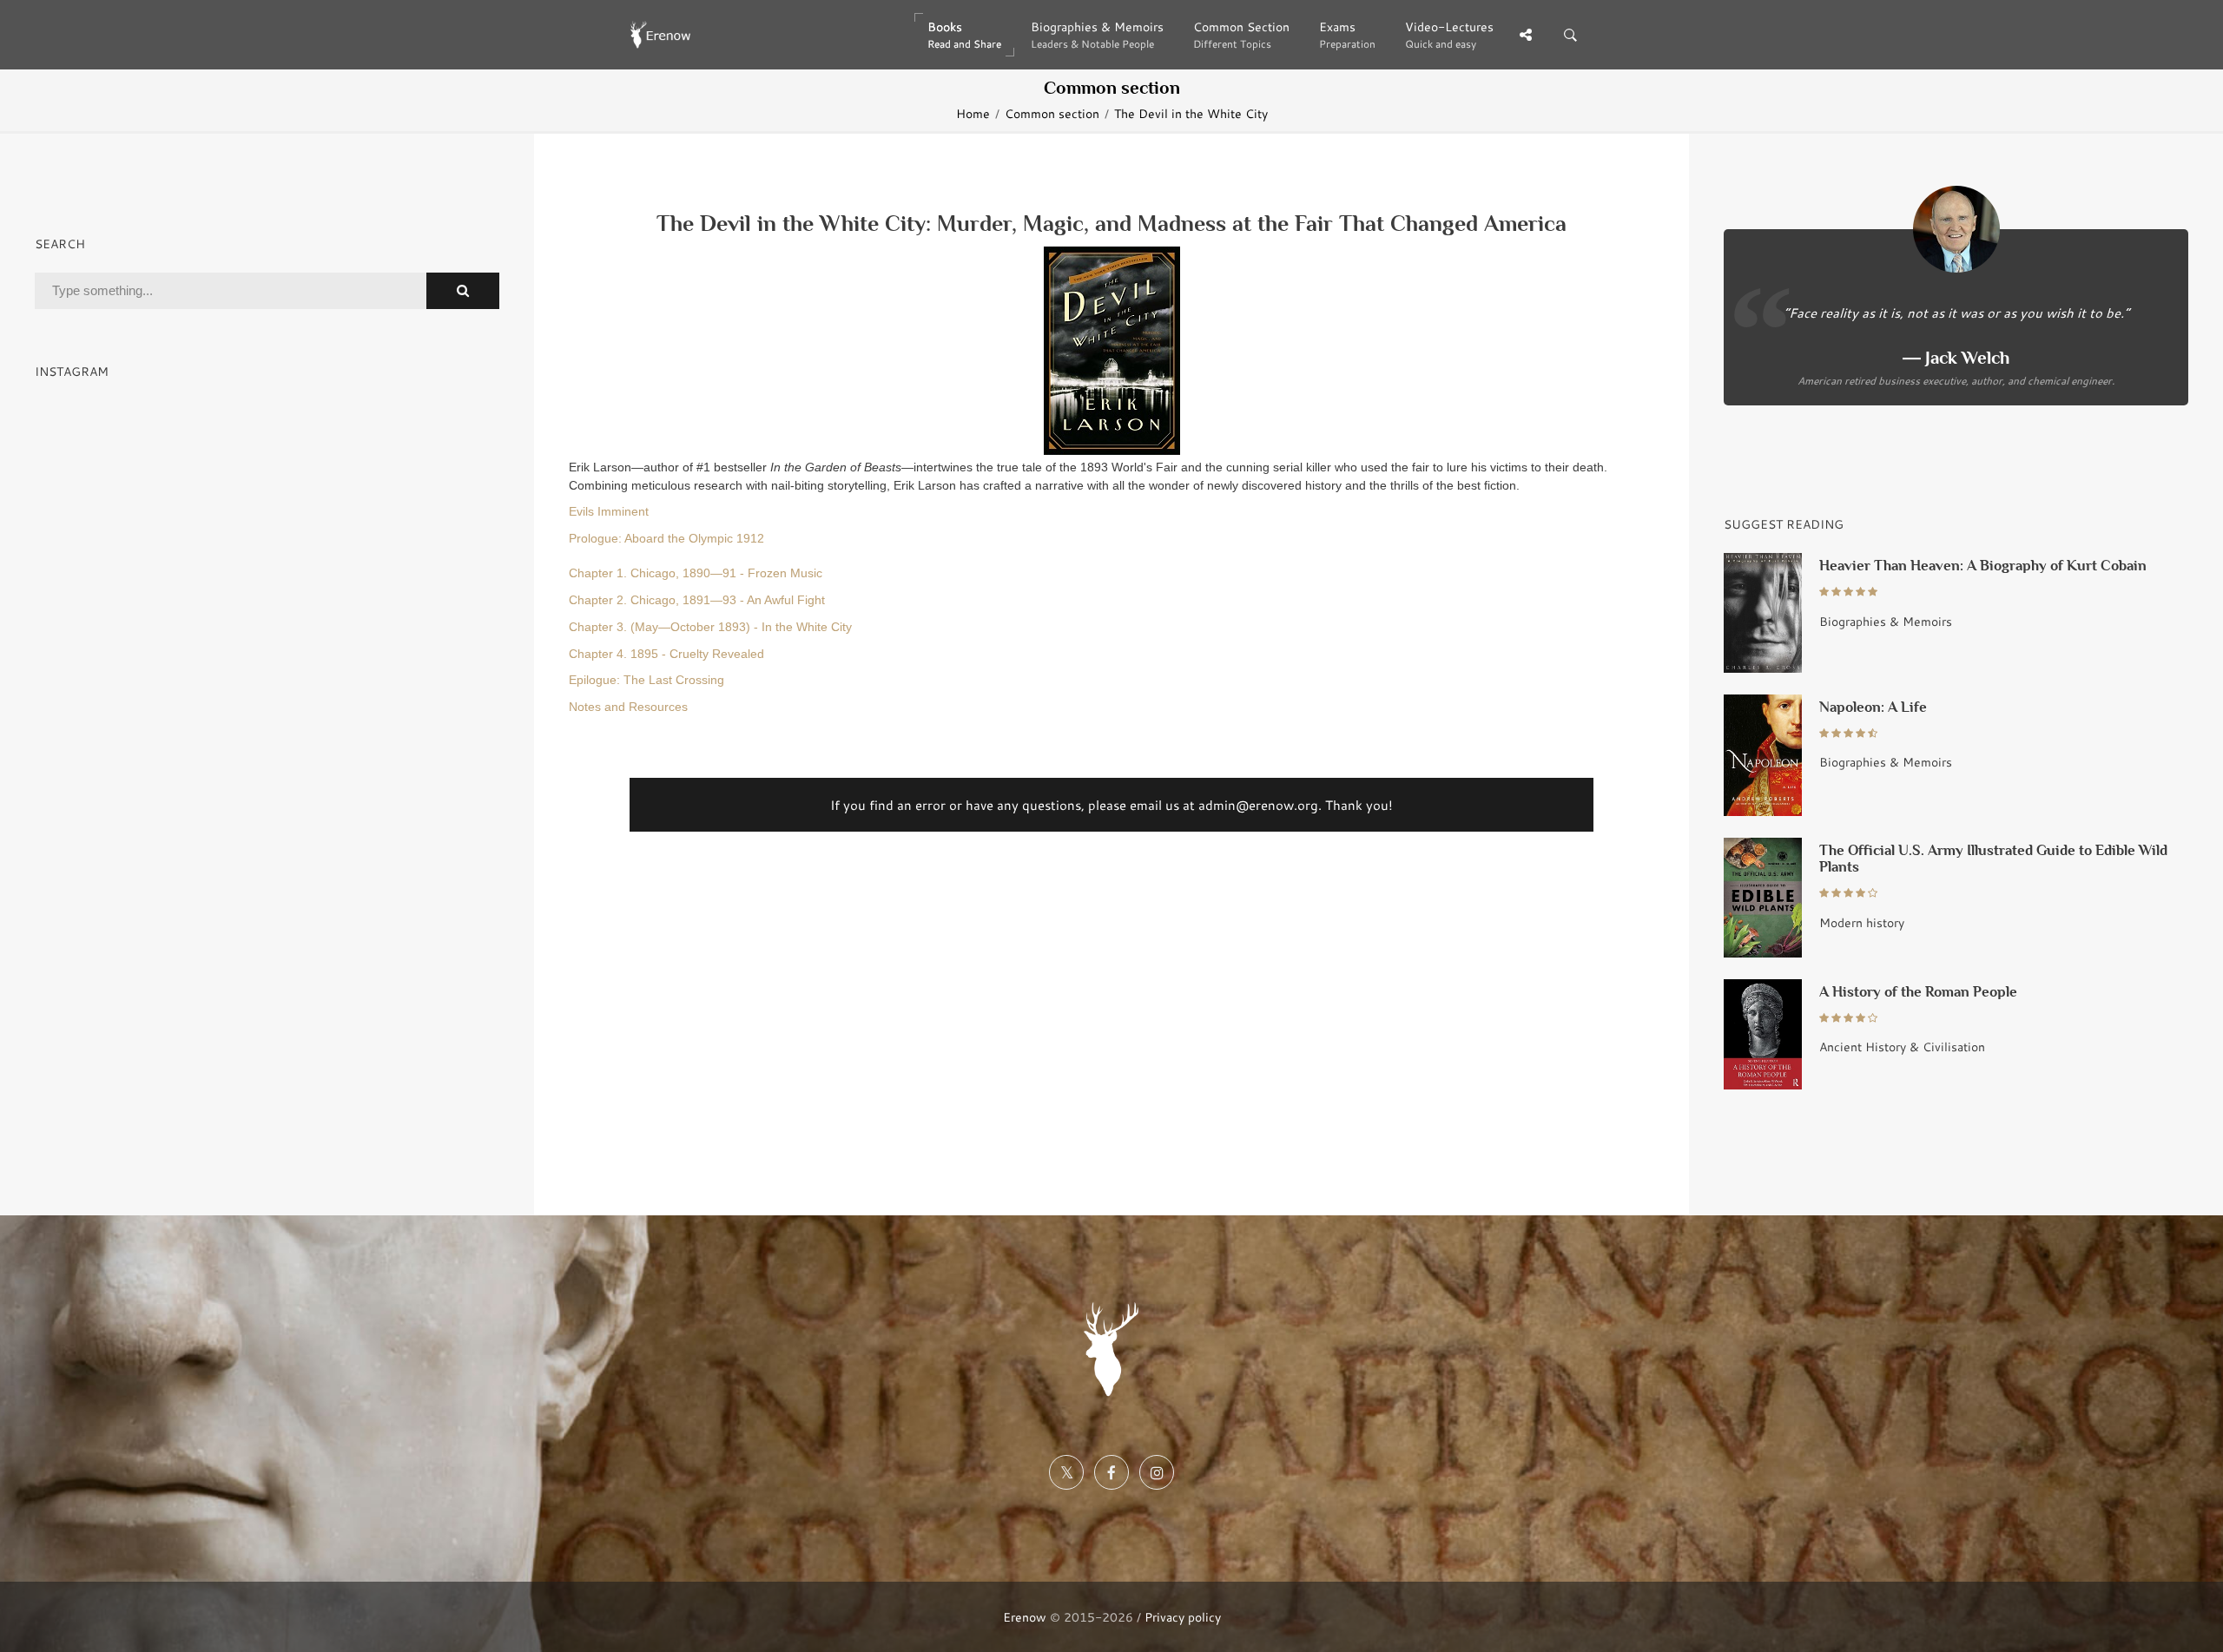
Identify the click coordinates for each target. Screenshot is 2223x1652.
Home (973, 114)
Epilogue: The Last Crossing (646, 680)
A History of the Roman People (1918, 992)
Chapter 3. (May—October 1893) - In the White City (710, 627)
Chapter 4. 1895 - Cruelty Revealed (666, 654)
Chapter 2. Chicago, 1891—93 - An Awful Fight (697, 600)
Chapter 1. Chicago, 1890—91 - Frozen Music (696, 573)
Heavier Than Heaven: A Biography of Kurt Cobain (1983, 566)
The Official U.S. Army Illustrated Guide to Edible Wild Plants (1993, 859)
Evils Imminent (609, 512)
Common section (1052, 114)
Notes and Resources (628, 707)
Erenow (1025, 1617)
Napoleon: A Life (1873, 707)
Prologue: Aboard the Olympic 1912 (666, 539)
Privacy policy (1183, 1617)
